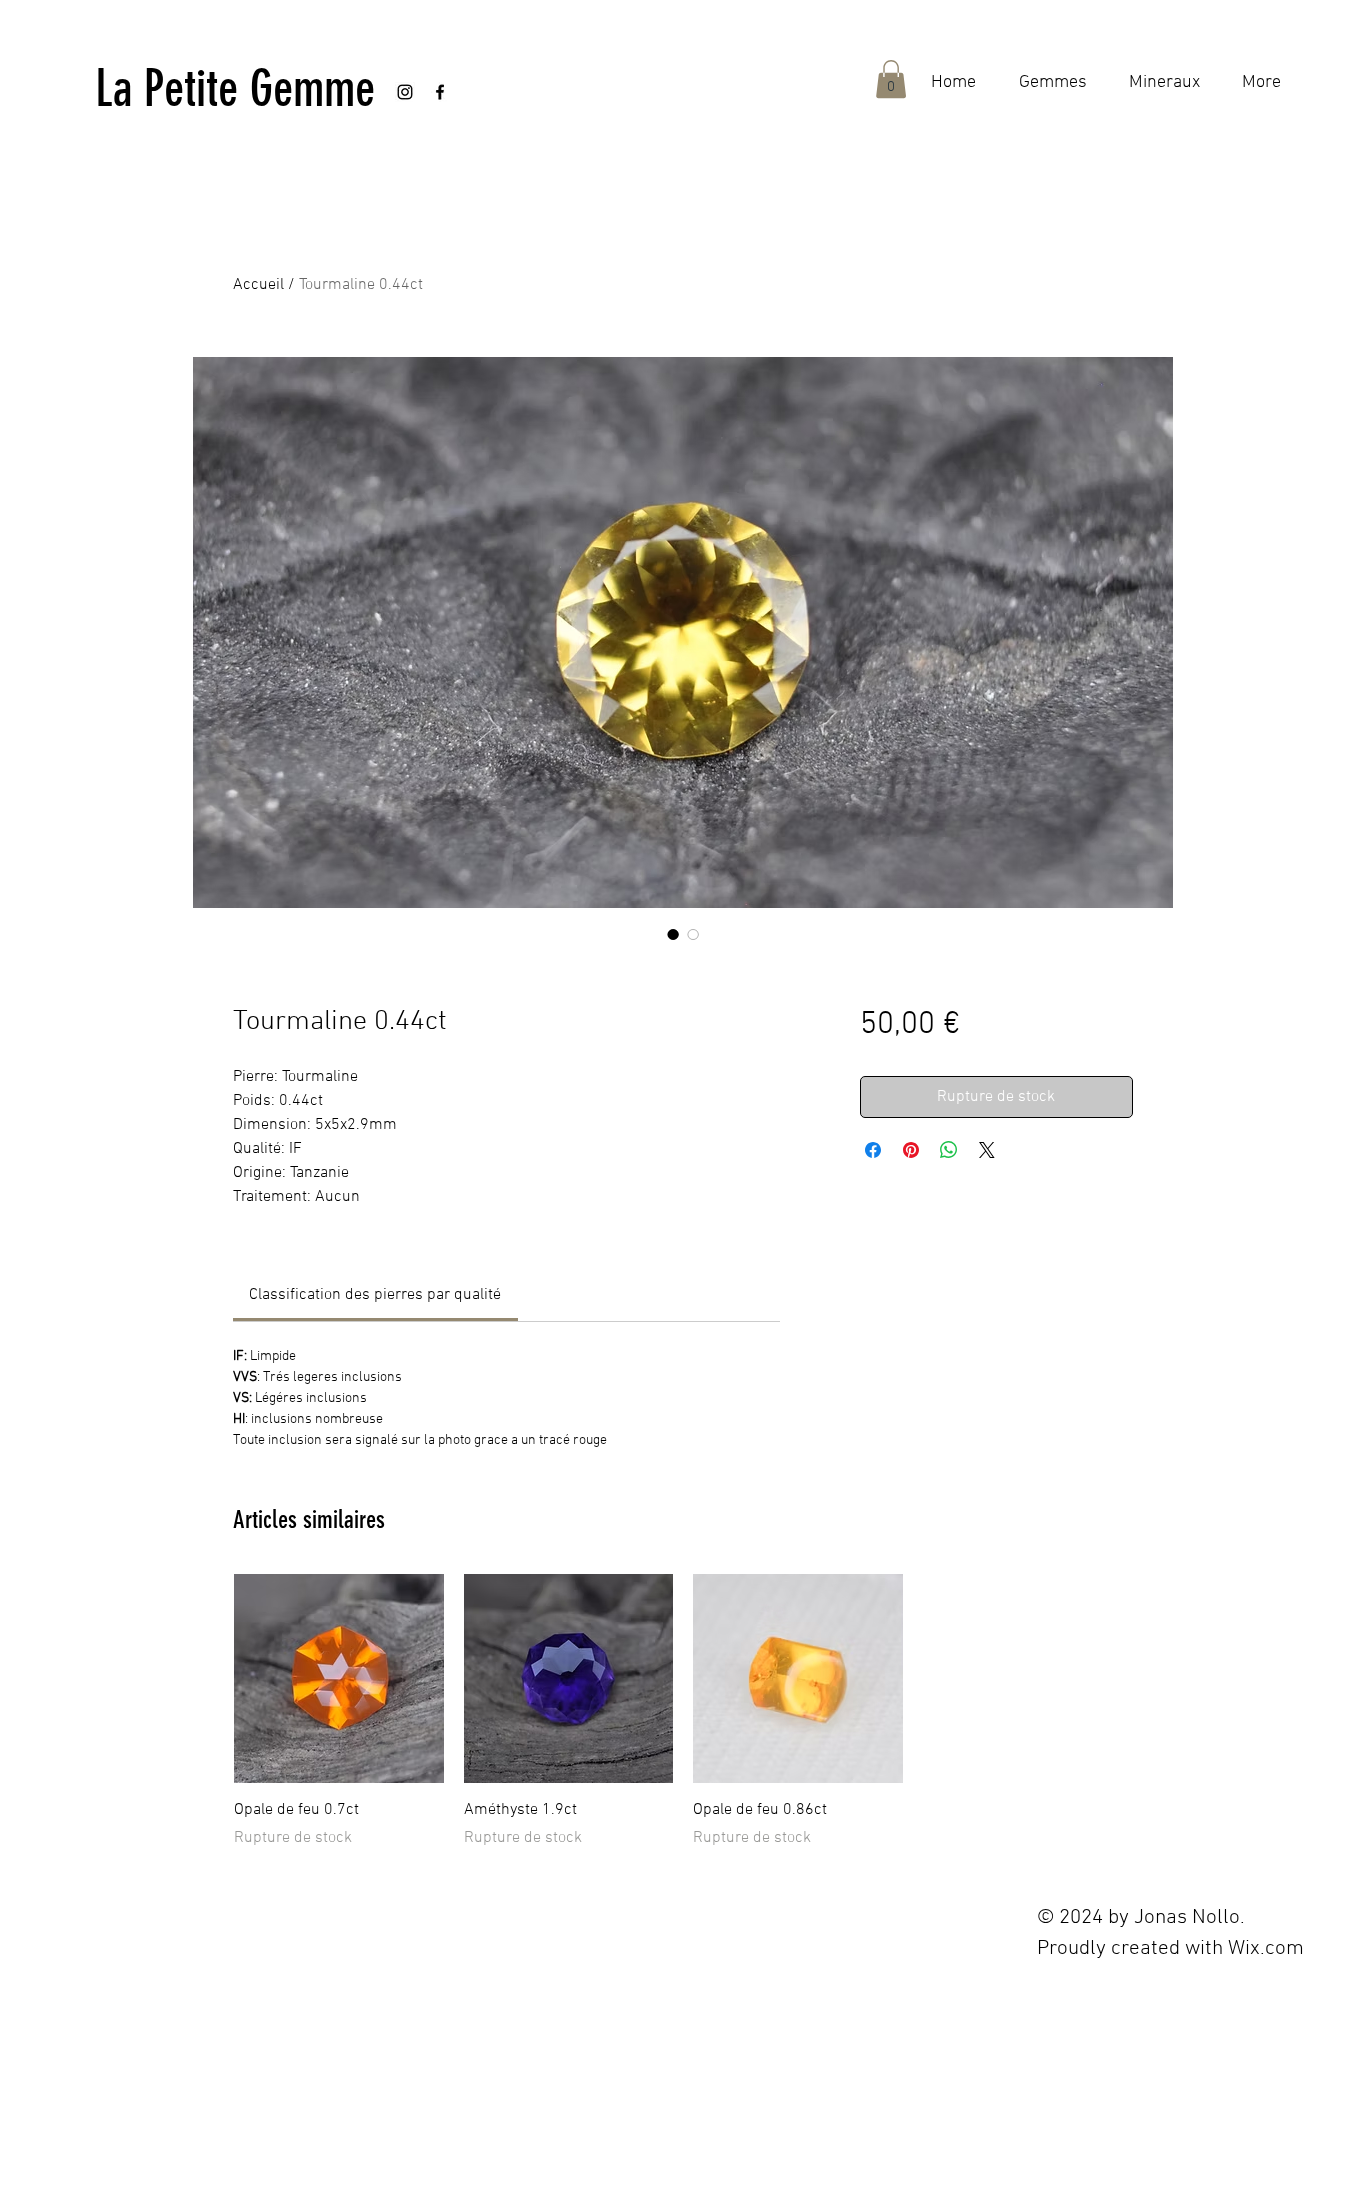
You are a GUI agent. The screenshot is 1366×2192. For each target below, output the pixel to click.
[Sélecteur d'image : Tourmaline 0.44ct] (673, 934)
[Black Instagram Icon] (405, 92)
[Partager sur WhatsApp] (949, 1150)
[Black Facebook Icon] (440, 92)
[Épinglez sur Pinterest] (911, 1150)
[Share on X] (987, 1150)
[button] (891, 79)
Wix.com (1266, 1948)
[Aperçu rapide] (339, 1679)
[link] (375, 1295)
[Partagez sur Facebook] (873, 1150)
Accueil (258, 285)
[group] (683, 1712)
